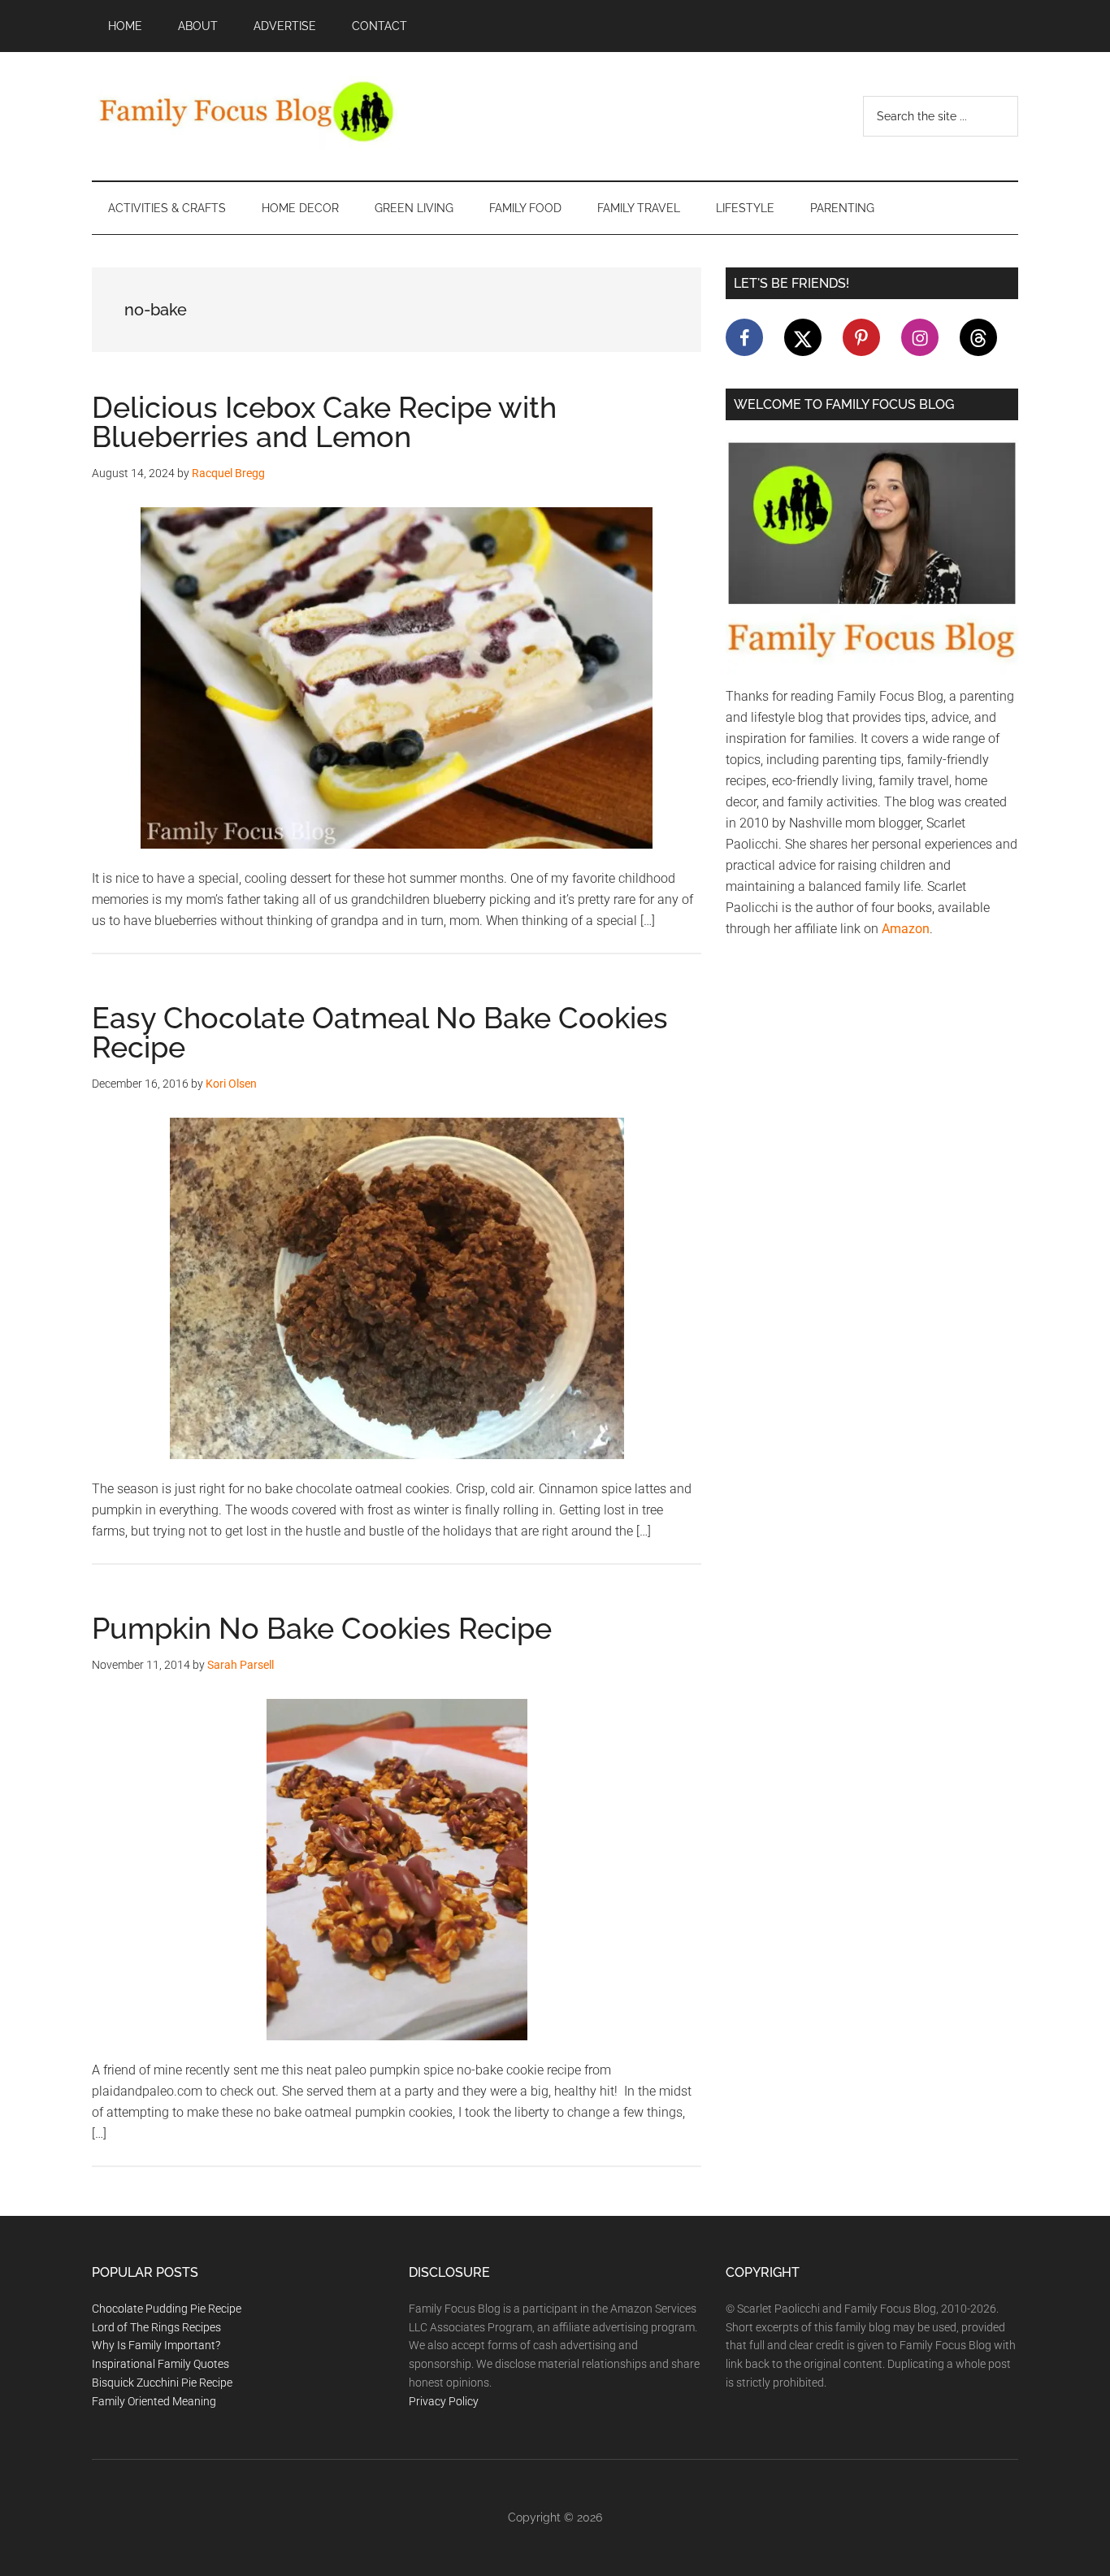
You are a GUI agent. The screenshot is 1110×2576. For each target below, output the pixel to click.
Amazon (906, 929)
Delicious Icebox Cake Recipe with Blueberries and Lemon (324, 422)
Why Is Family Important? (156, 2345)
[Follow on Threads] (978, 337)
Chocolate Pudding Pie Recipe (167, 2309)
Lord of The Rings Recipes (156, 2327)
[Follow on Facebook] (744, 337)
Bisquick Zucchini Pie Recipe (162, 2383)
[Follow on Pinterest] (861, 337)
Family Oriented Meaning (154, 2401)
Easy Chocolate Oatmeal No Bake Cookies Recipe (380, 1032)
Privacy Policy (444, 2401)
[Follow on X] (803, 337)
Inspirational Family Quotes (160, 2364)
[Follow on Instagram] (920, 337)
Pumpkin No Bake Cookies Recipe (322, 1628)
